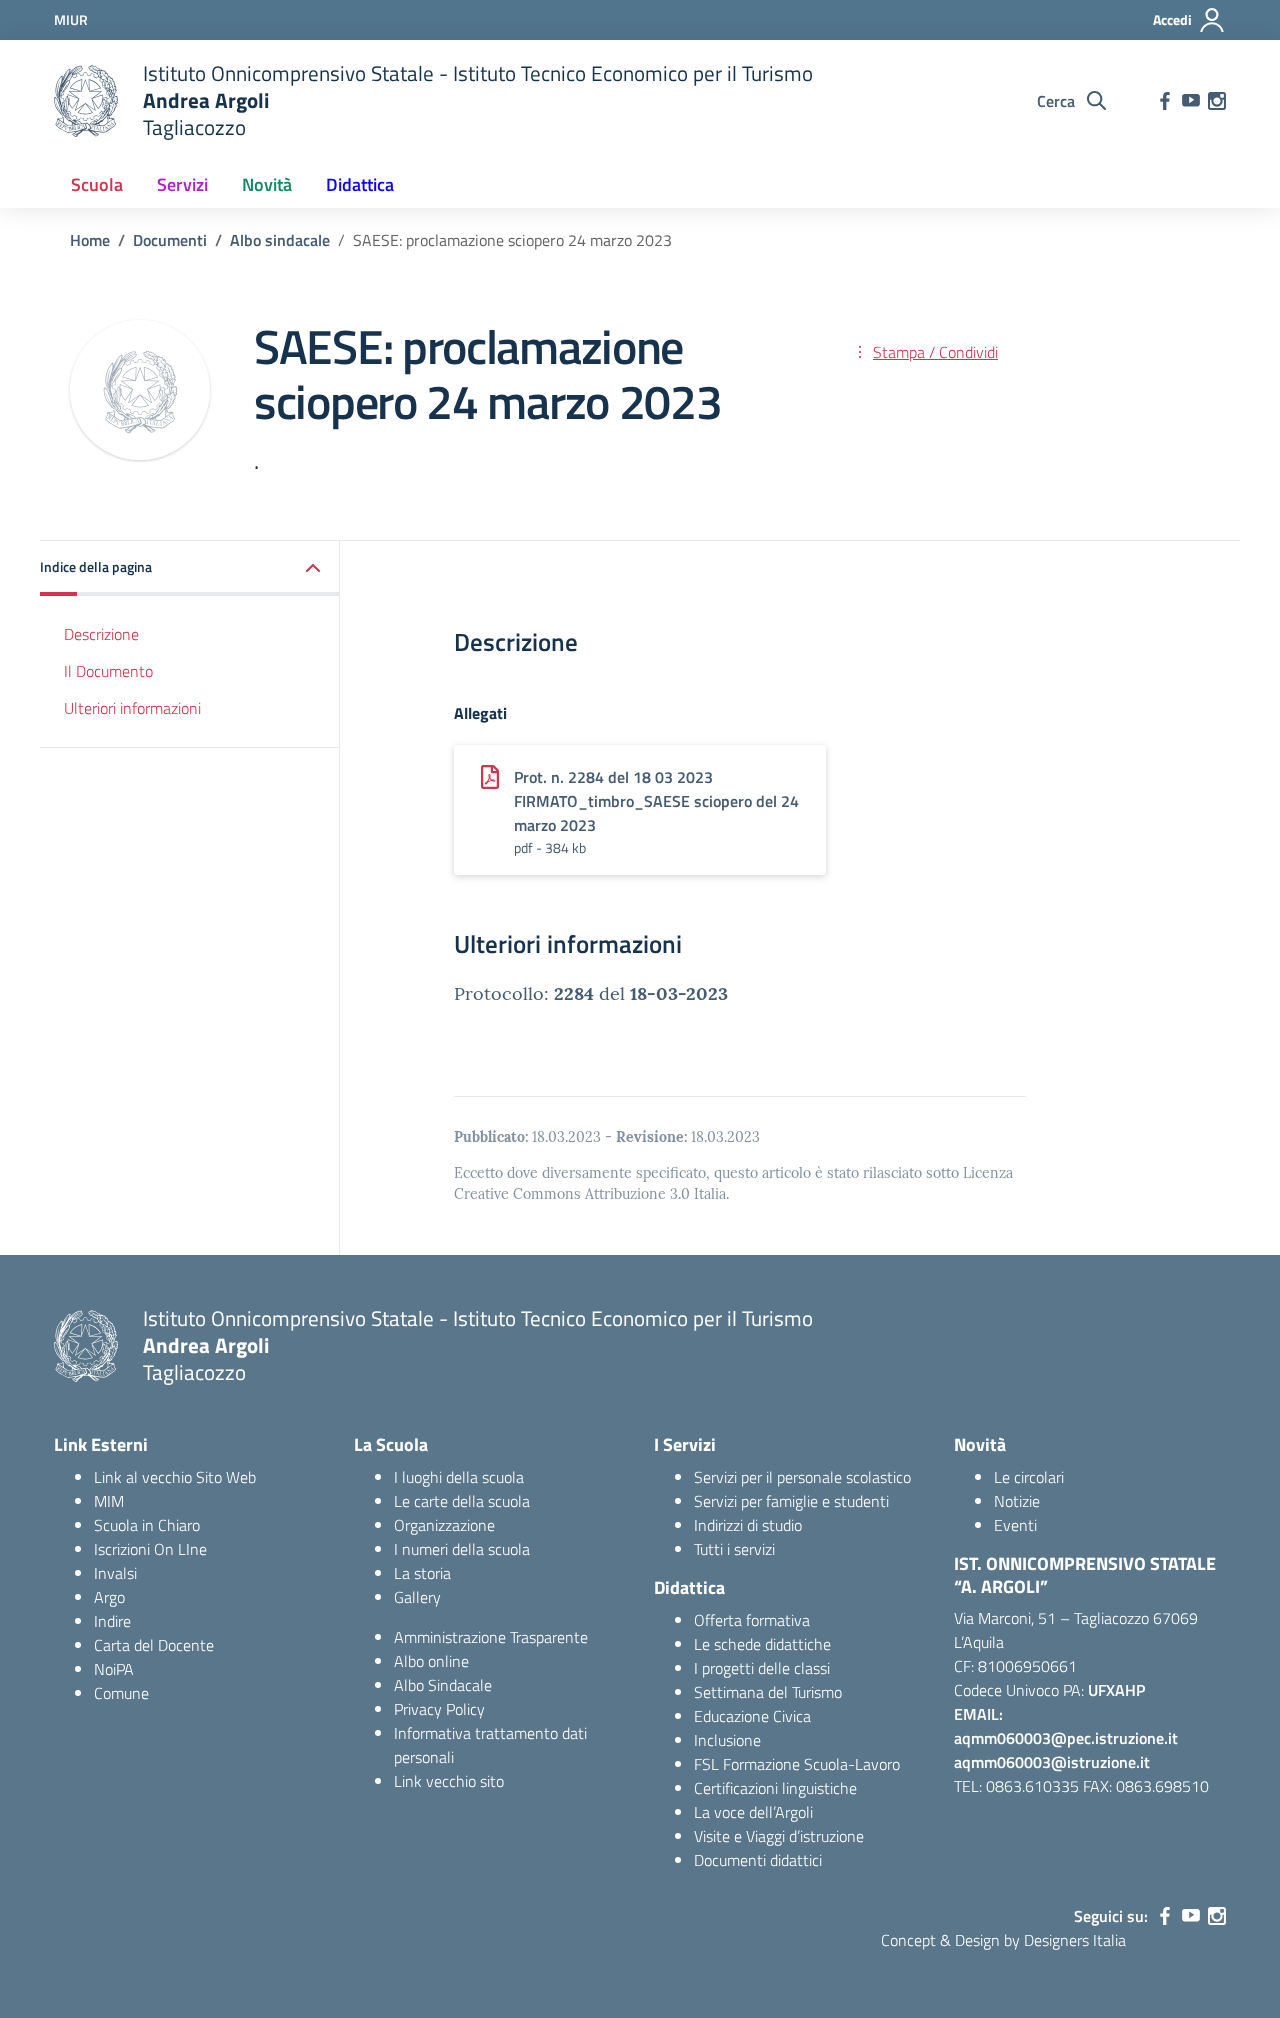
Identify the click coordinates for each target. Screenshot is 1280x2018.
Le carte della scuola (462, 1501)
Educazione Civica (752, 1716)
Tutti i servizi (734, 1549)
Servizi (182, 184)
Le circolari (1029, 1477)
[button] (190, 568)
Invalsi (115, 1573)
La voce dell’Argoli (753, 1812)
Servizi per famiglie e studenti (791, 1501)
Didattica (360, 184)
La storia (422, 1573)
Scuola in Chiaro (147, 1525)
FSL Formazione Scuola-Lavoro (797, 1764)
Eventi (1015, 1525)
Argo (109, 1597)
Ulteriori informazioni (132, 707)
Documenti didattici (758, 1860)
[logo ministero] (86, 101)
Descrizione (101, 634)
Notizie (1017, 1501)
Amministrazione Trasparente (491, 1637)
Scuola (97, 184)
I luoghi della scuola (459, 1477)
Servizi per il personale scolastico (802, 1477)
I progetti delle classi (762, 1668)
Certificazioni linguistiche (775, 1788)
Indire (112, 1621)
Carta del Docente (154, 1645)
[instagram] (1217, 101)
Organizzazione (444, 1525)
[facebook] (1165, 101)
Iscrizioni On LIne (150, 1549)
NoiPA (114, 1669)
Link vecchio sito (449, 1781)
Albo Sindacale (443, 1685)
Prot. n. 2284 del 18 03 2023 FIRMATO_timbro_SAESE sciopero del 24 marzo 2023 (656, 801)
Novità (267, 184)
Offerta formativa (752, 1620)
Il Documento (108, 670)
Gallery (417, 1597)
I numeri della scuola (462, 1549)
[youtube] (1191, 101)
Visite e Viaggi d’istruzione (779, 1836)
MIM (109, 1501)
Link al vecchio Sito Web (175, 1477)
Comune (121, 1693)
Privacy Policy (439, 1709)
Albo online (431, 1661)
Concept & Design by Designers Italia (1003, 1940)
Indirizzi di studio (748, 1525)
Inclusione (727, 1740)
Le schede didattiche (762, 1644)
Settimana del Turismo (768, 1692)
